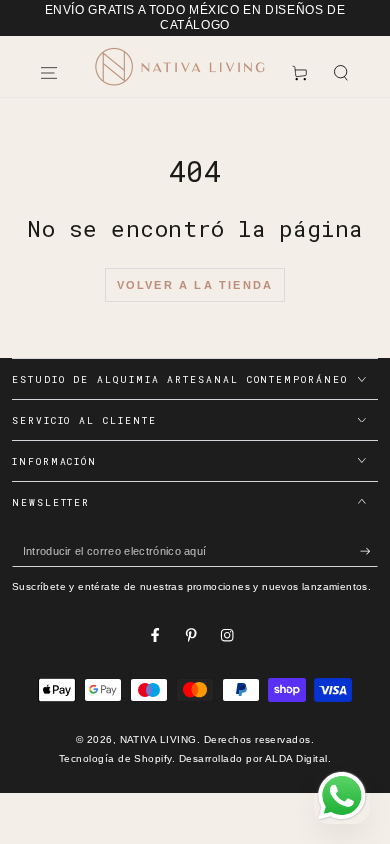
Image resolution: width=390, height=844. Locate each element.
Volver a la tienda (195, 285)
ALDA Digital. (298, 758)
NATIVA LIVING (158, 739)
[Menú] (49, 72)
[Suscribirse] (369, 551)
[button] (341, 72)
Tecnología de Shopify (115, 758)
